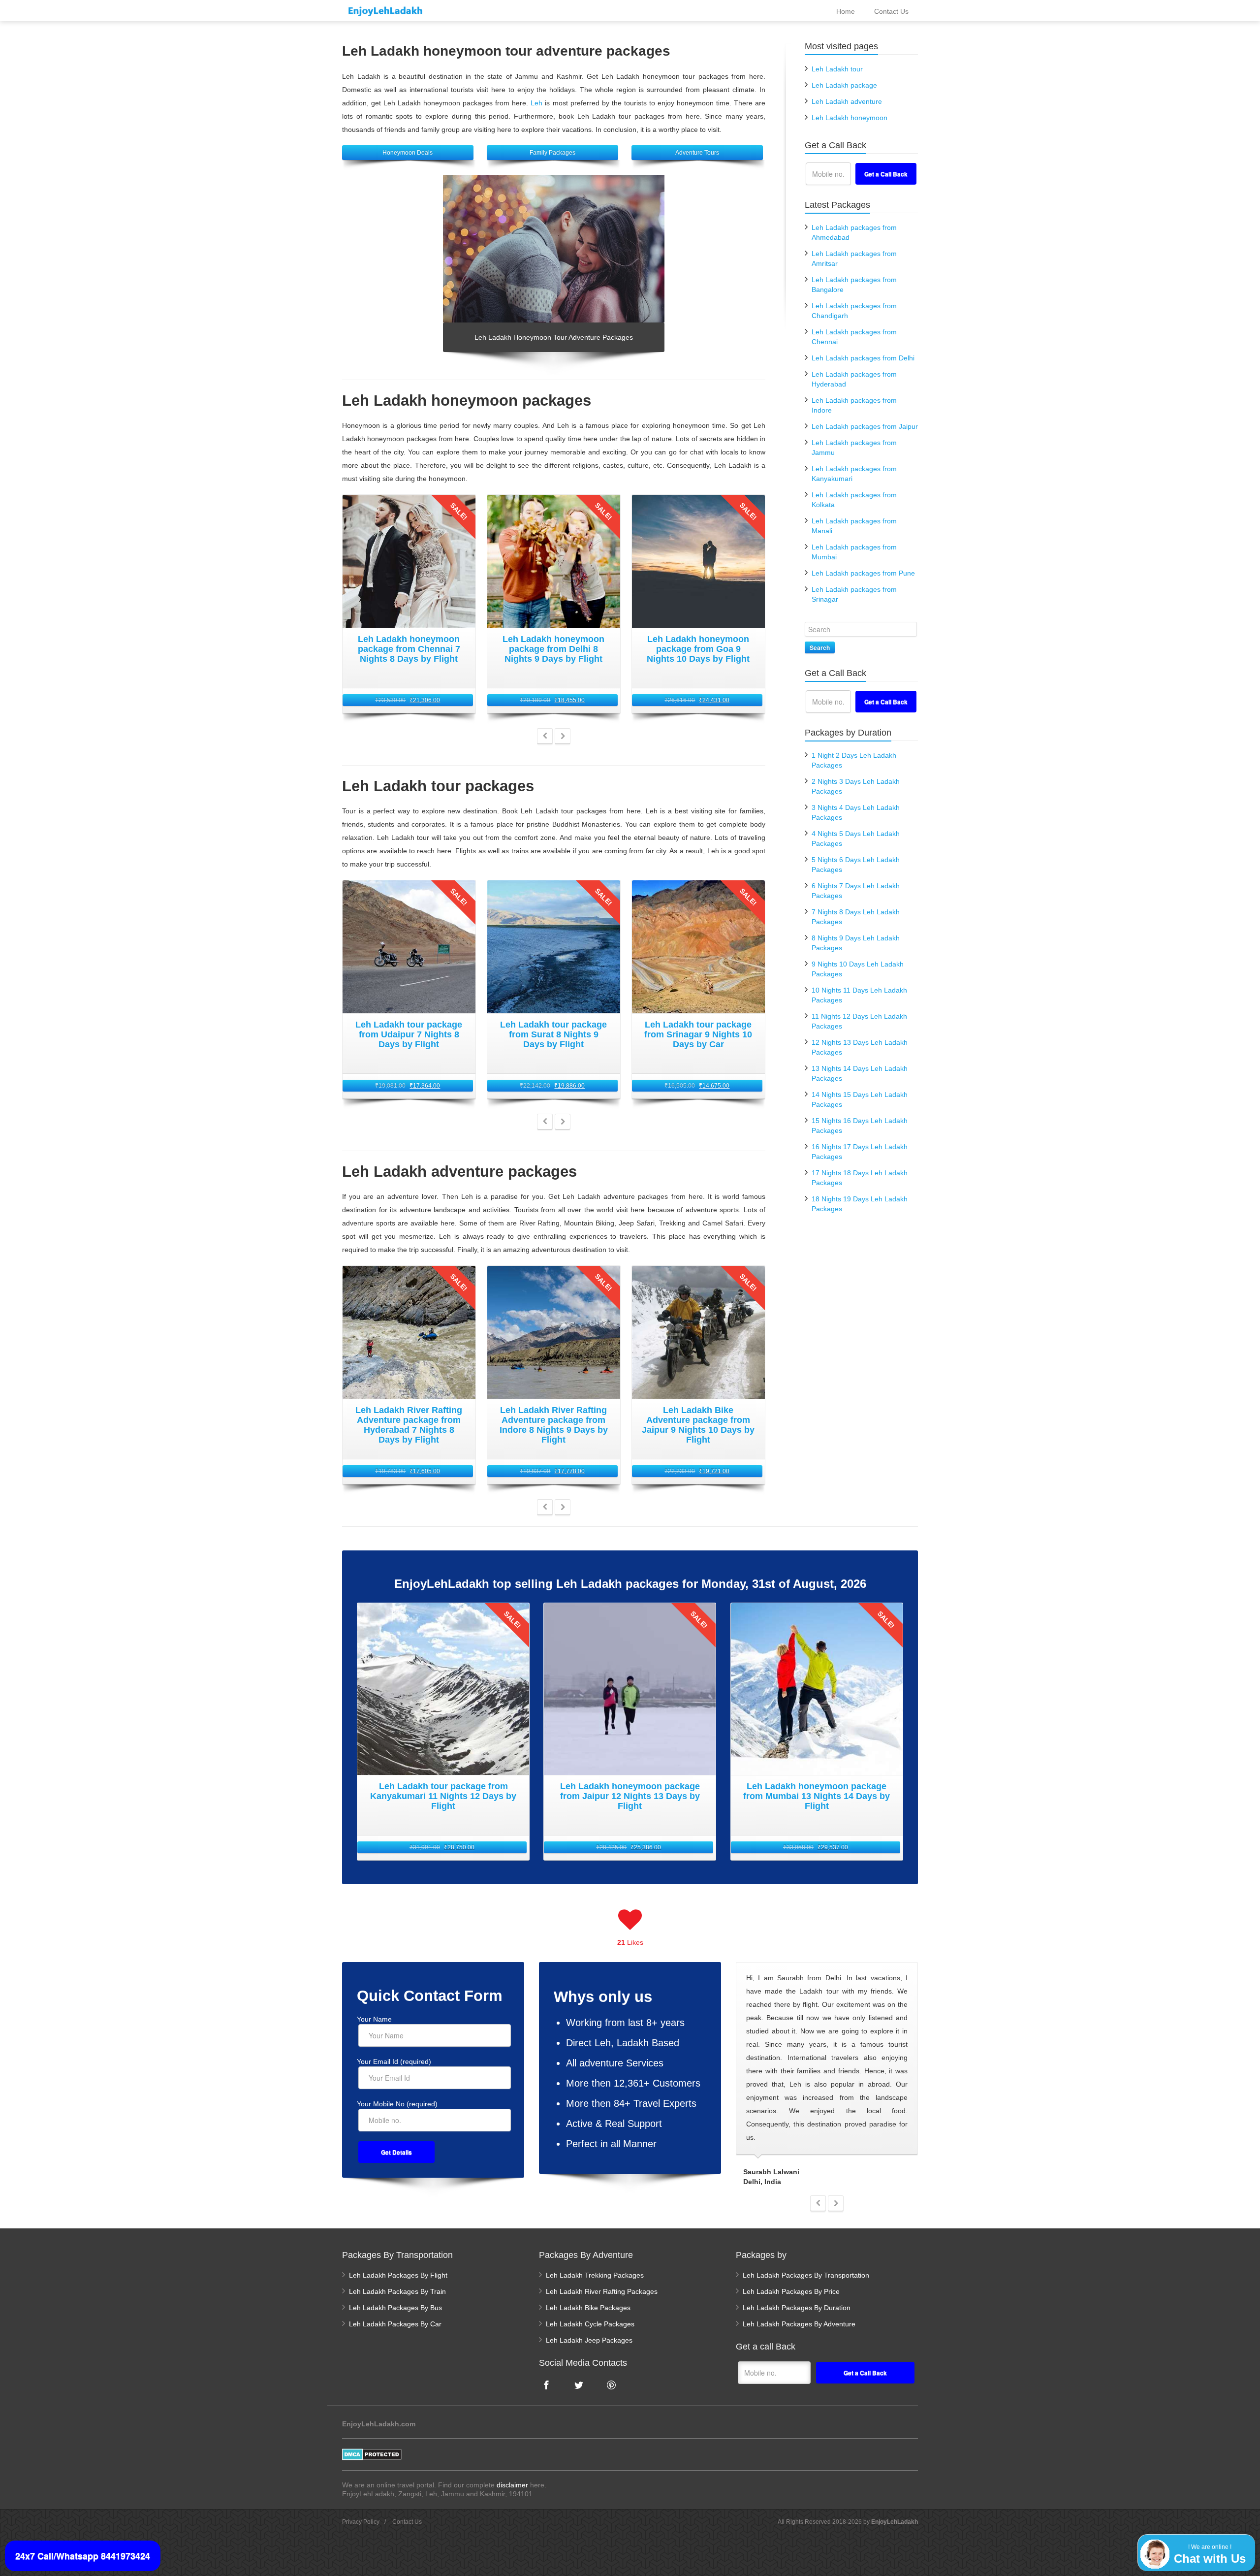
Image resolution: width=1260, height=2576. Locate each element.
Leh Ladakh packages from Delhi (863, 358)
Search (820, 647)
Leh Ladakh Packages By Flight (398, 2275)
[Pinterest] (611, 2385)
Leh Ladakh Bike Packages (588, 2308)
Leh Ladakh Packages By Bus (395, 2308)
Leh (536, 103)
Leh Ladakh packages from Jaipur (865, 426)
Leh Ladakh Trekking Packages (595, 2275)
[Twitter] (579, 2385)
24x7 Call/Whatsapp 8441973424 (83, 2556)
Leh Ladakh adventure (847, 101)
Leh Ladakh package (844, 85)
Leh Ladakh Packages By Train (397, 2291)
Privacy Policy (361, 2522)
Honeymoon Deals (408, 153)
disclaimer (512, 2485)
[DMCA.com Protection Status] (372, 2454)
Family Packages (552, 153)
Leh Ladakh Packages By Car (395, 2324)
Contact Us (407, 2522)
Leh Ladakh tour (837, 69)
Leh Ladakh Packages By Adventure (799, 2324)
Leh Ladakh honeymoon (850, 118)
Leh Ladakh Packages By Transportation (806, 2275)
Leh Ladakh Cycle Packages (590, 2324)
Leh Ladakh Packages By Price (791, 2291)
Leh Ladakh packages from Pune (863, 573)
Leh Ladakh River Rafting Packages (602, 2291)
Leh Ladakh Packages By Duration (797, 2308)
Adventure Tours (697, 153)
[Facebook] (546, 2385)
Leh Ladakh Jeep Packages (589, 2340)
